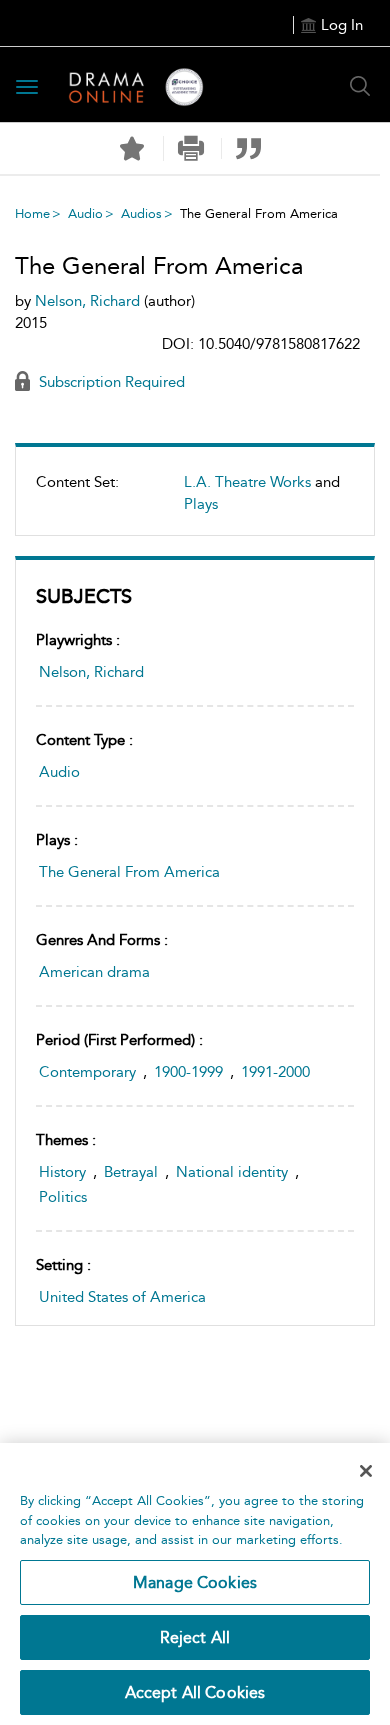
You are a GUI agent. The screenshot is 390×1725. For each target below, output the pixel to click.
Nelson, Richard (91, 672)
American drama (94, 972)
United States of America (122, 1297)
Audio (85, 213)
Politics (63, 1197)
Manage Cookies (195, 1582)
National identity (232, 1172)
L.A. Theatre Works (247, 482)
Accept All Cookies (195, 1692)
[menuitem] (195, 501)
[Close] (366, 1471)
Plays (201, 504)
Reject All (195, 1637)
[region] (195, 1584)
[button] (190, 148)
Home (32, 213)
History (62, 1172)
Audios (141, 213)
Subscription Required (110, 382)
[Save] (132, 149)
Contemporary (87, 1072)
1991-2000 (275, 1072)
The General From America (129, 872)
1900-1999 (188, 1072)
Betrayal (131, 1172)
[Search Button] (360, 86)
